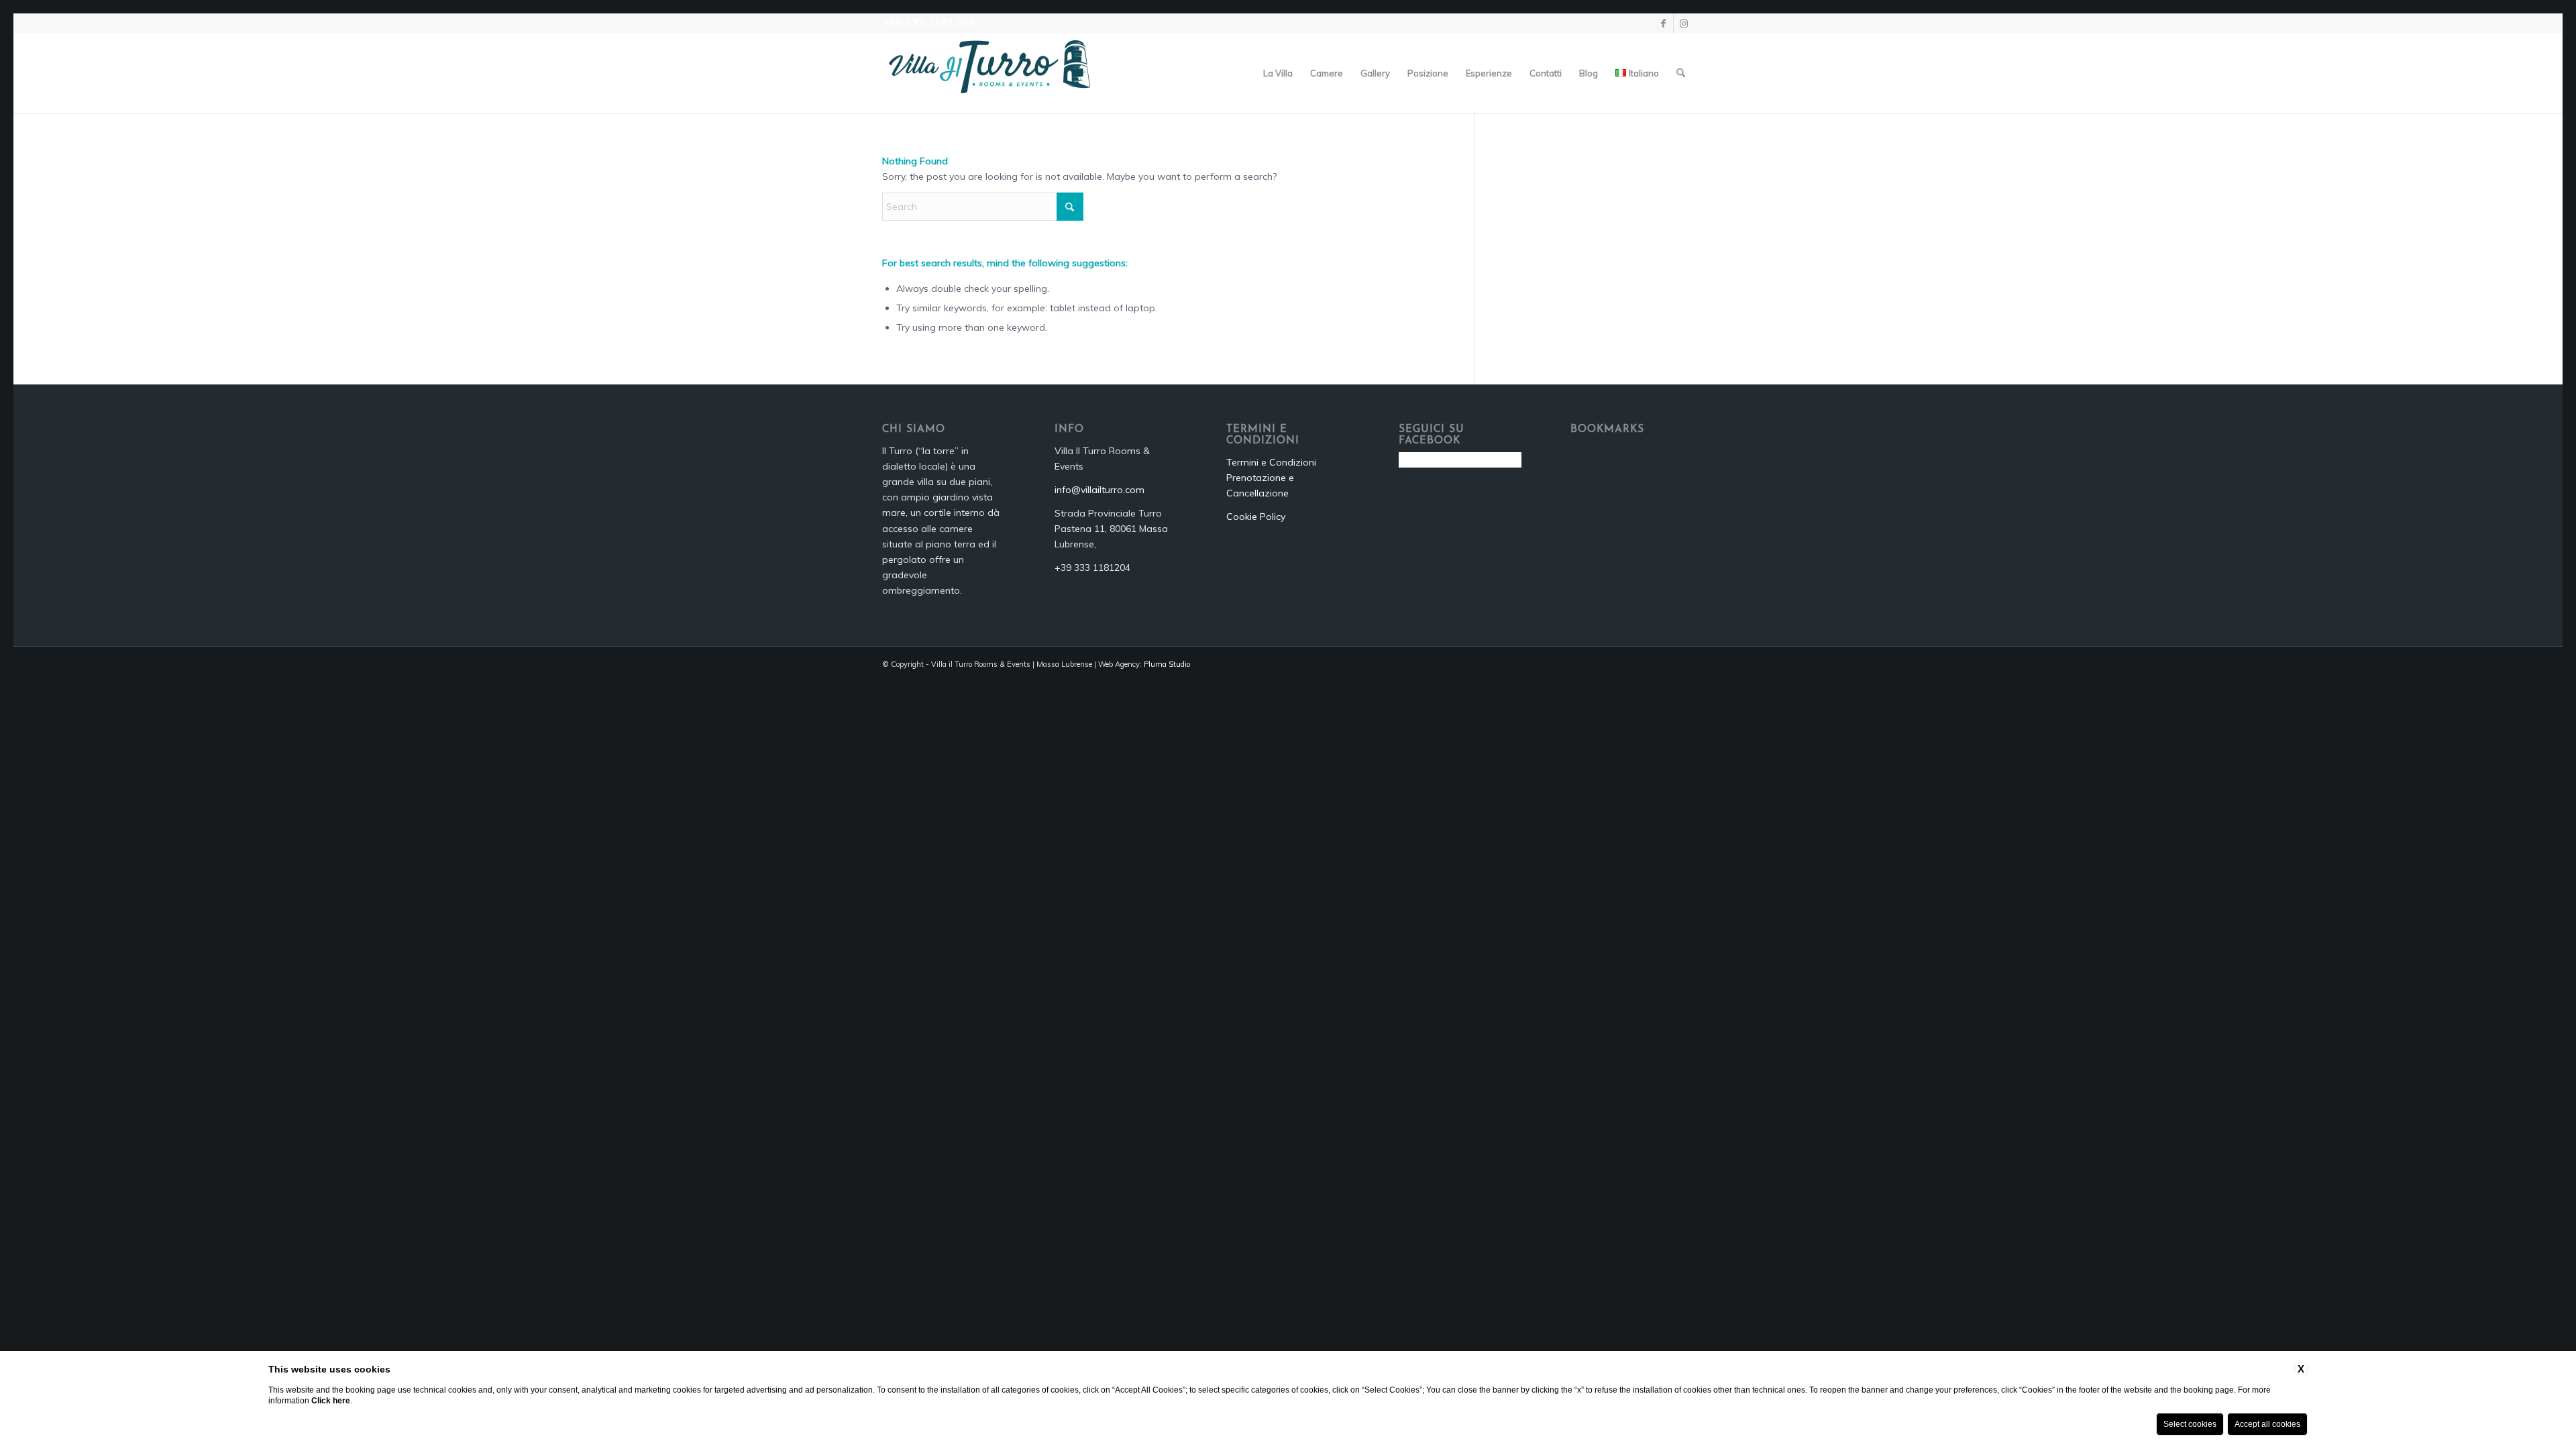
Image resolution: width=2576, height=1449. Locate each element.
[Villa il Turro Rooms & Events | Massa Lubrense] (989, 73)
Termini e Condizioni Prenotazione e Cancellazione (1271, 478)
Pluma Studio (1167, 664)
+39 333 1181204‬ (928, 22)
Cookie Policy (1256, 517)
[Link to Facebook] (1663, 23)
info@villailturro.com (1099, 490)
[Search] (1681, 73)
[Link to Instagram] (1684, 23)
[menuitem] (1278, 73)
